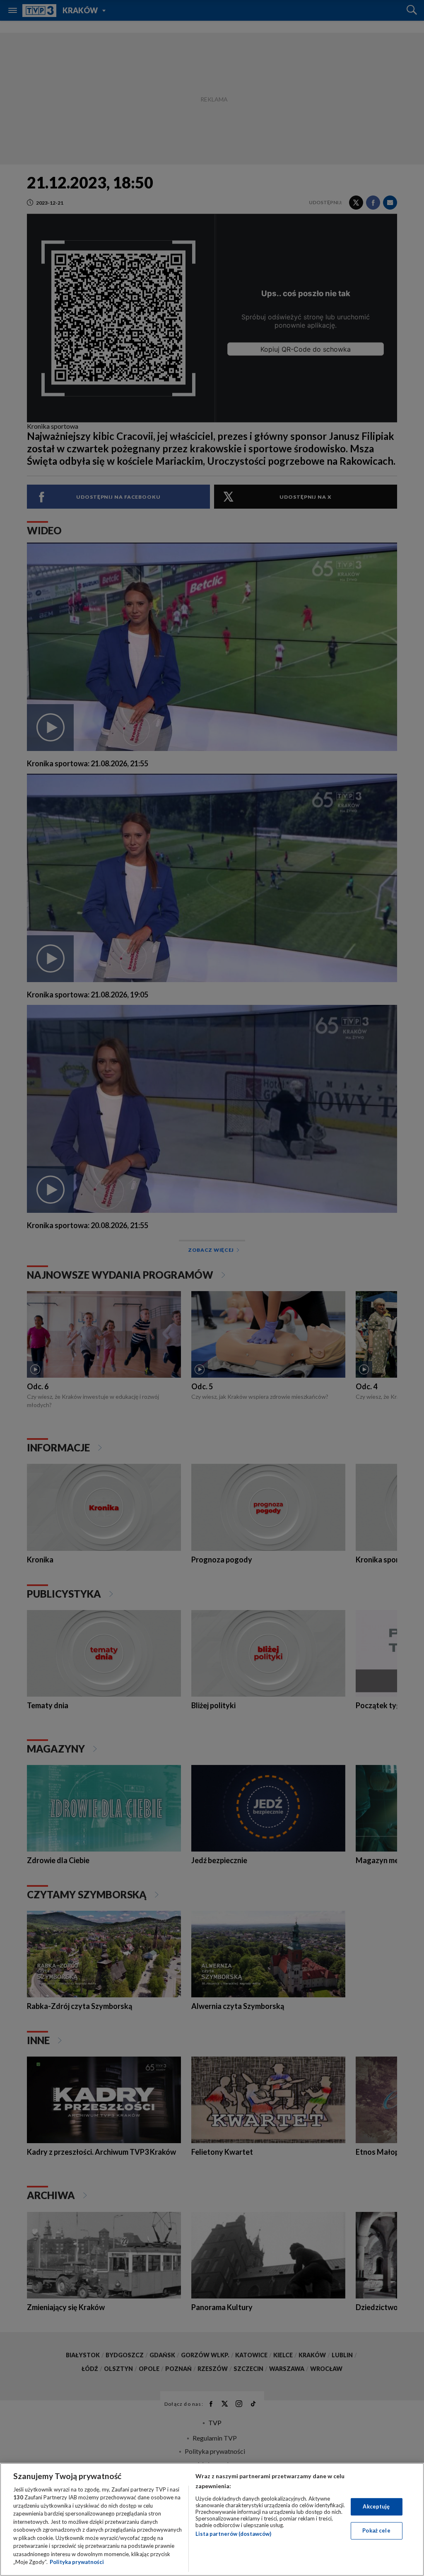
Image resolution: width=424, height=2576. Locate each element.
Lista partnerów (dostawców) (233, 2534)
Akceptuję (376, 2506)
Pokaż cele (376, 2530)
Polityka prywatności (77, 2562)
